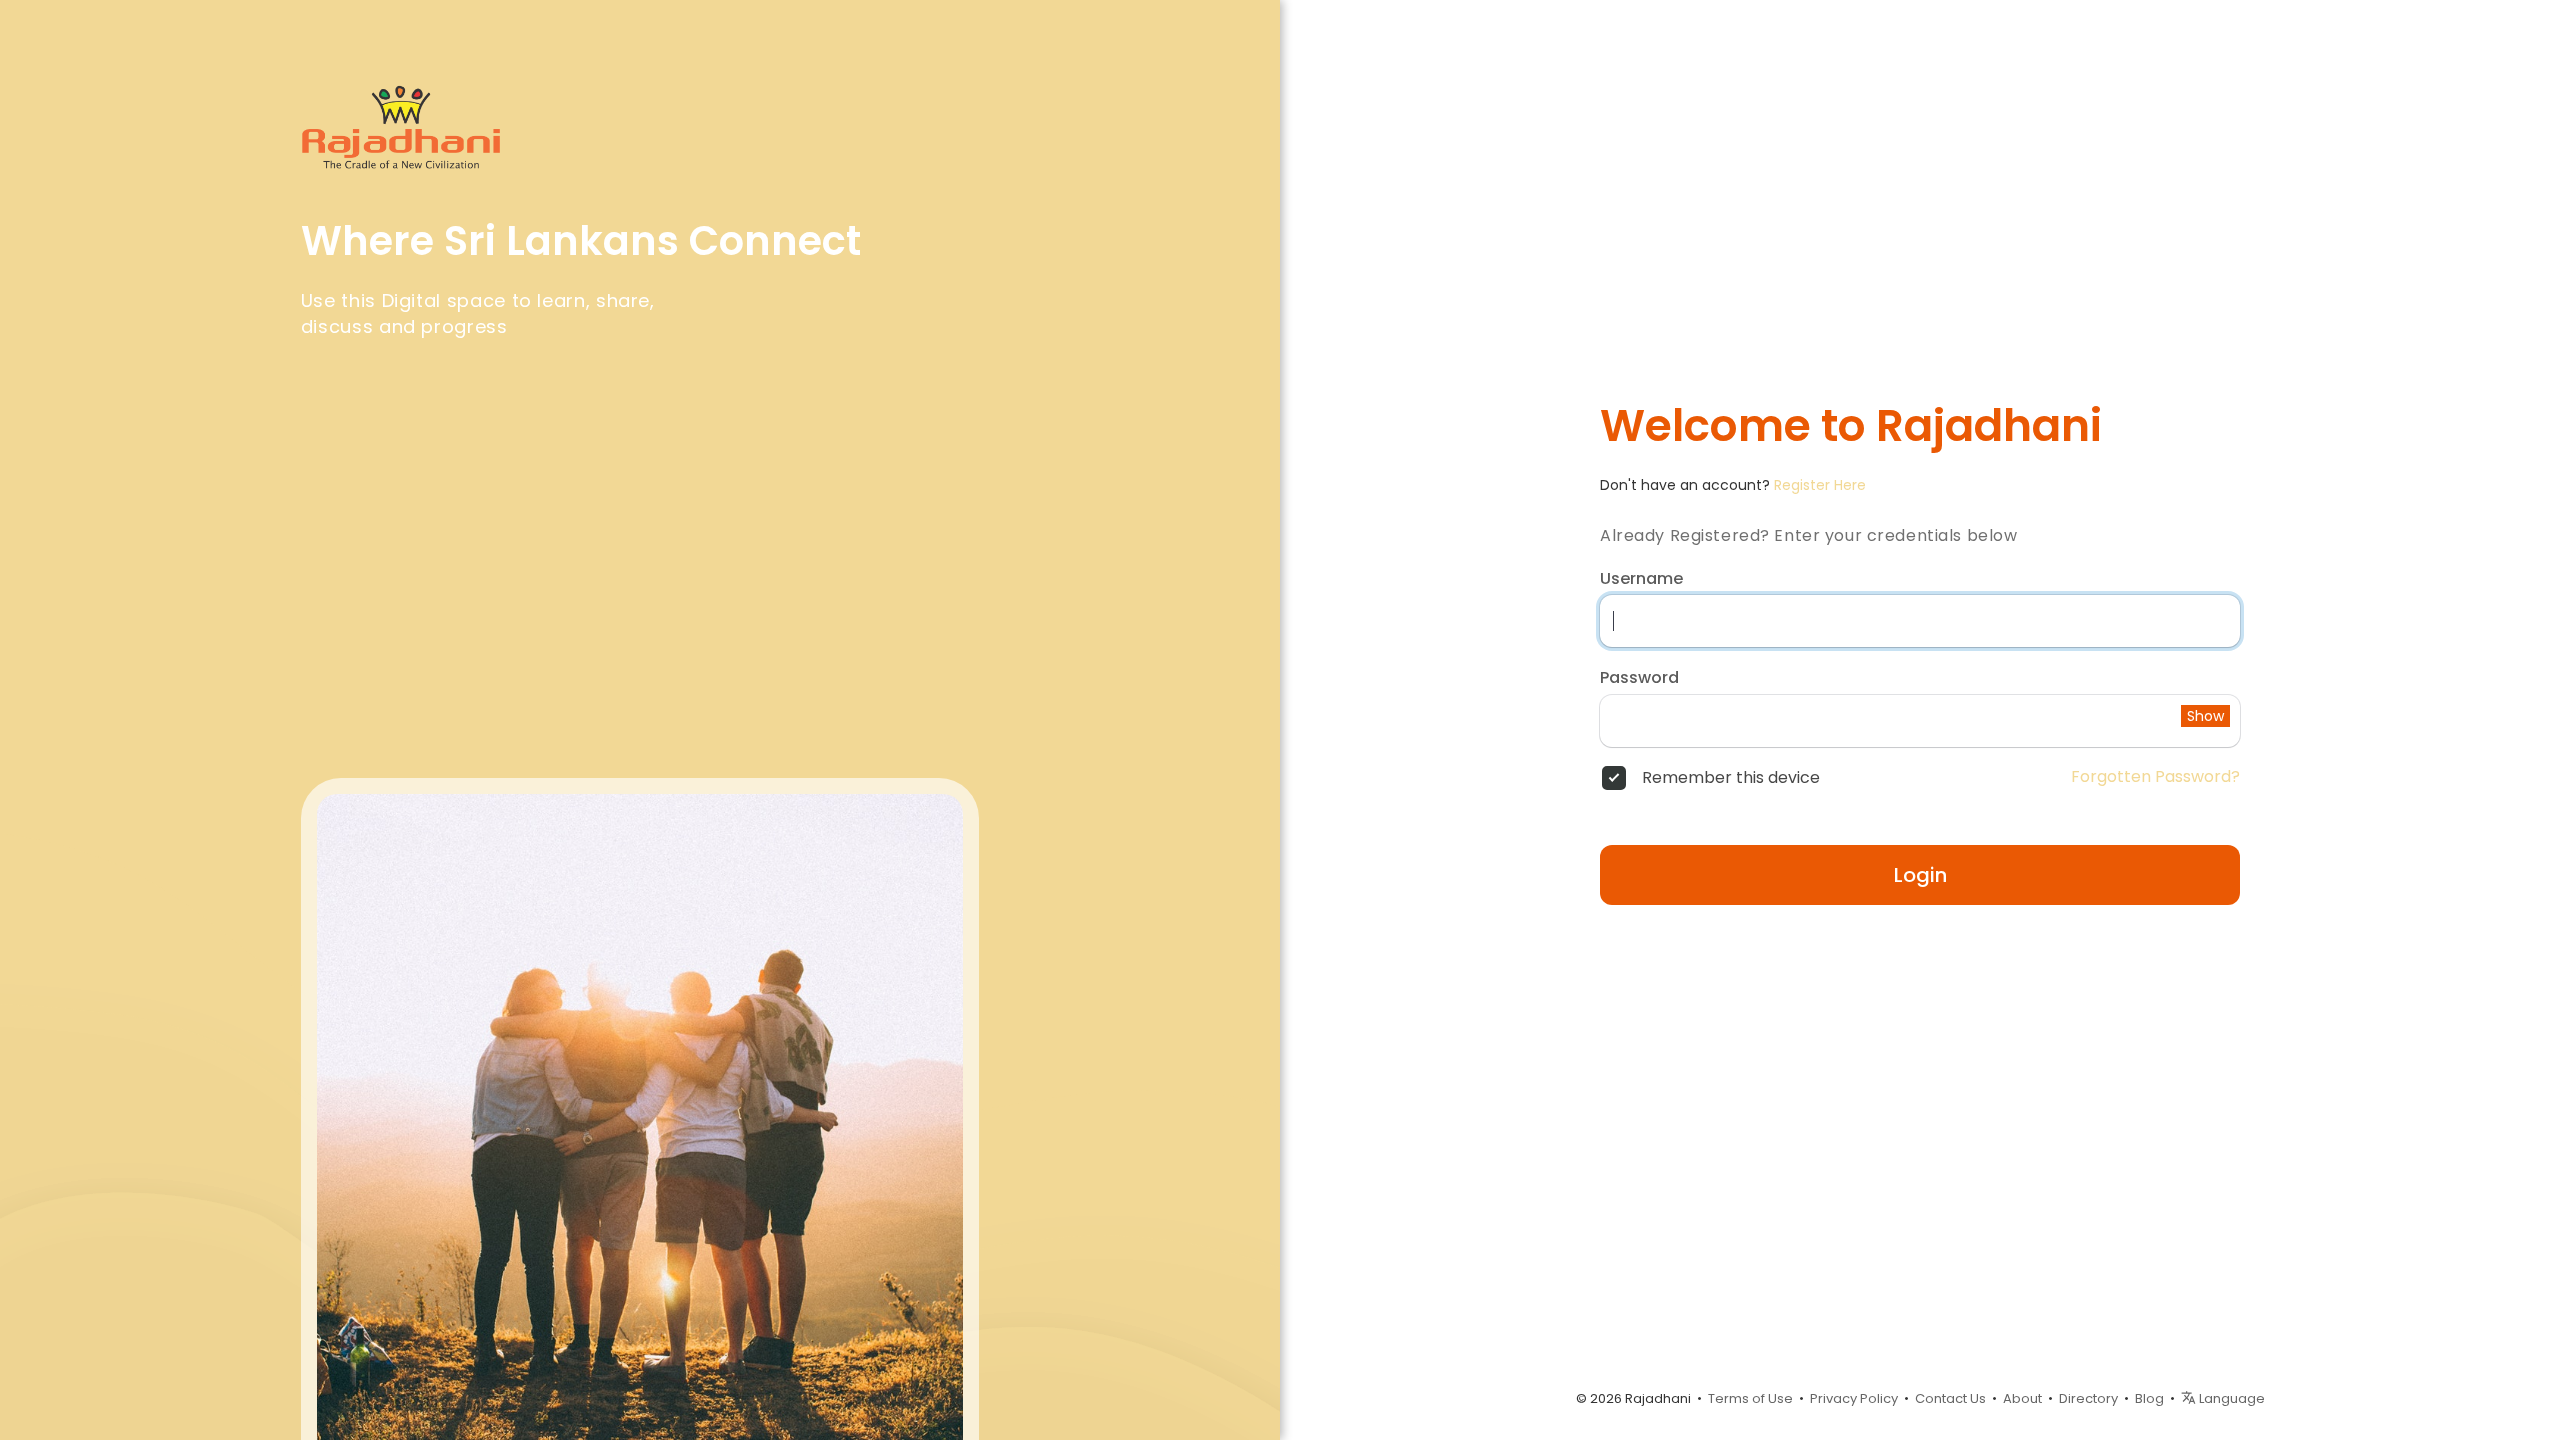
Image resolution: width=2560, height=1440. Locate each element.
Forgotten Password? (2155, 777)
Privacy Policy (1854, 1398)
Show (2205, 716)
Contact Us (1950, 1398)
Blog (2149, 1398)
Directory (2088, 1398)
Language (2230, 1398)
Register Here (1820, 485)
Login (1920, 875)
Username (1641, 579)
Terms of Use (1750, 1398)
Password (1639, 678)
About (2022, 1398)
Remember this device (1731, 778)
